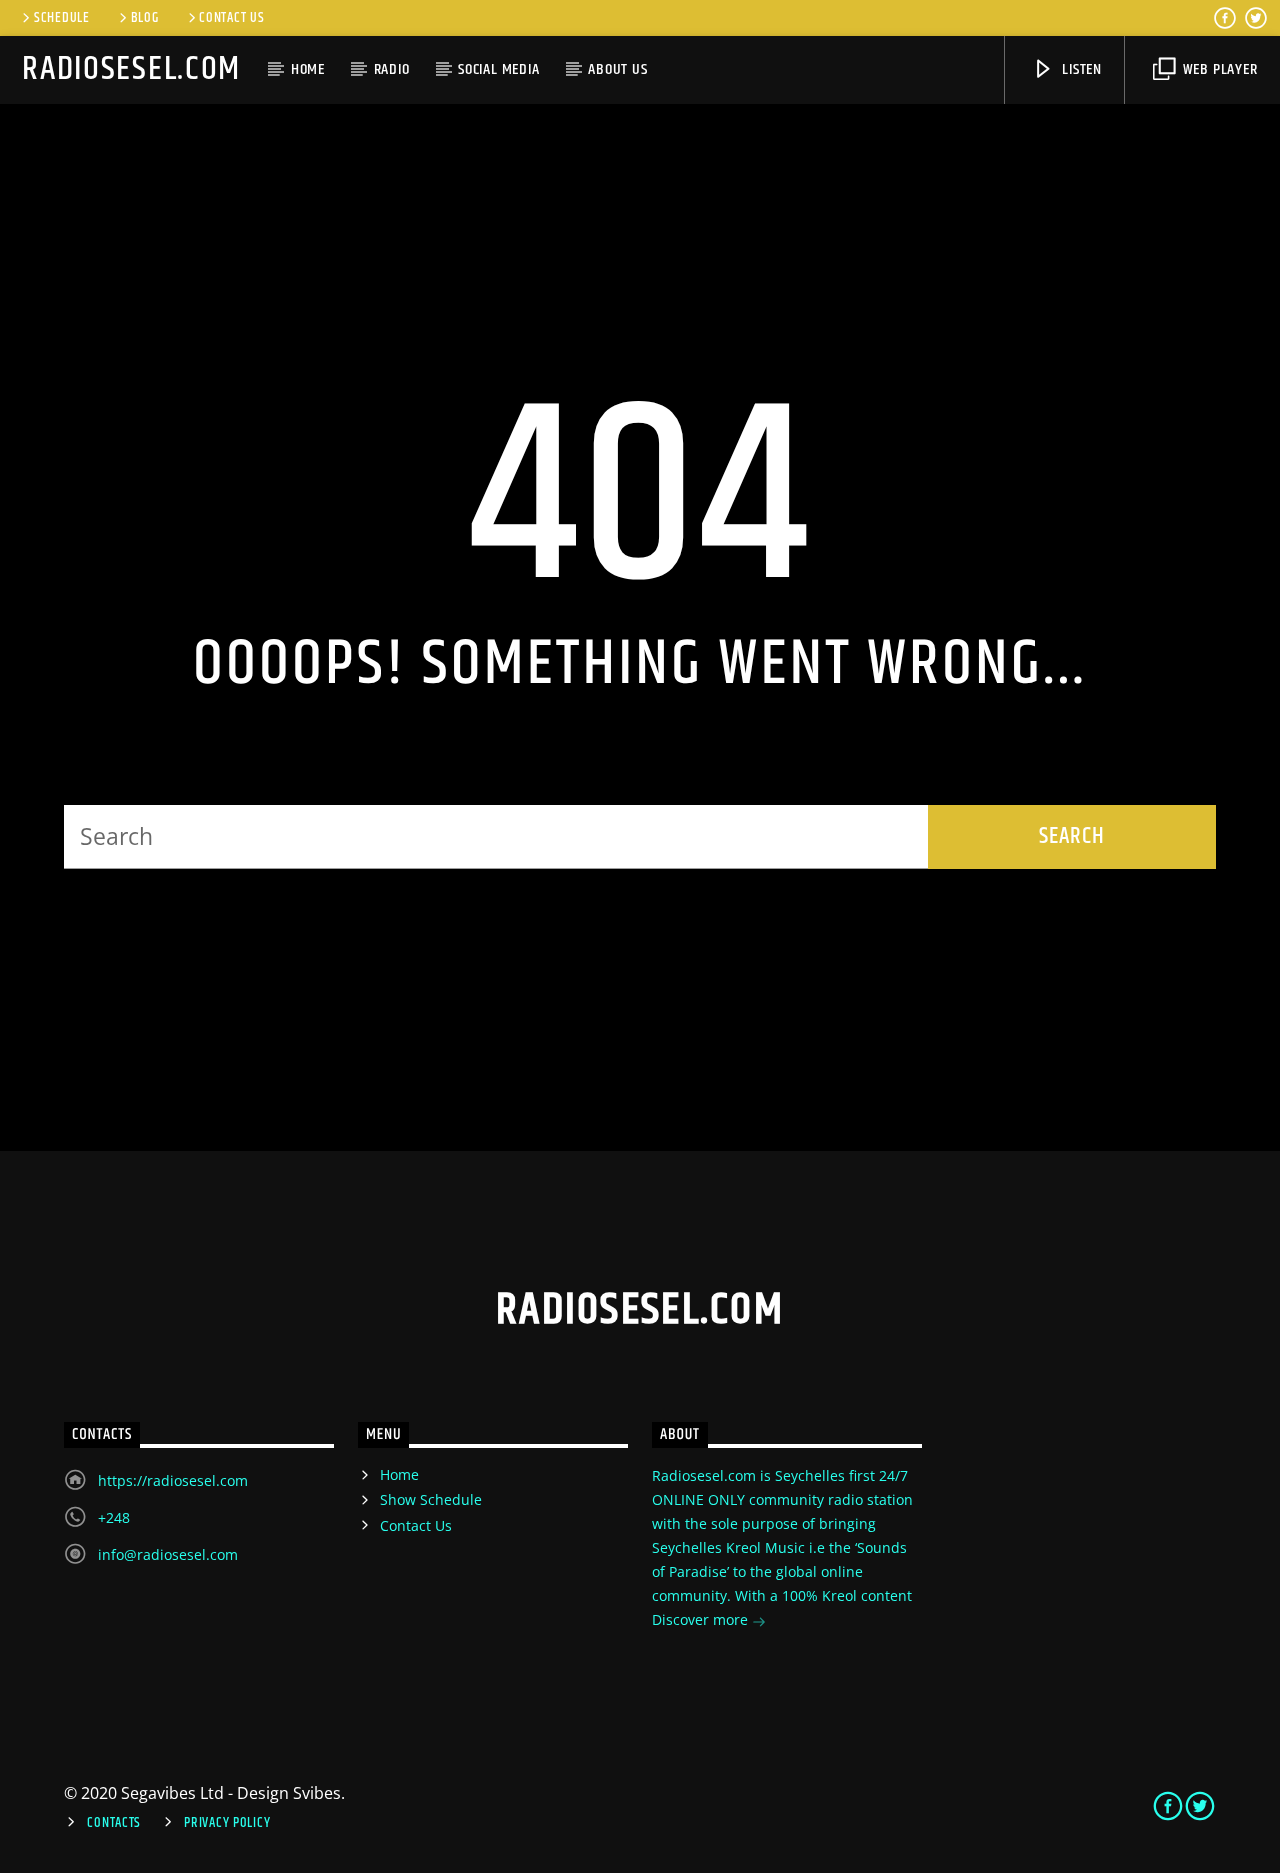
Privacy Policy (227, 1823)
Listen (1080, 69)
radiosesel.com (131, 69)
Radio (392, 69)
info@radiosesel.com (168, 1554)
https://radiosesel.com (173, 1480)
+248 (114, 1517)
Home (308, 69)
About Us (617, 69)
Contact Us (231, 18)
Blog (145, 18)
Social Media (499, 69)
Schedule (62, 18)
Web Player (1218, 69)
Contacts (114, 1823)
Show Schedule (431, 1499)
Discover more (702, 1619)
